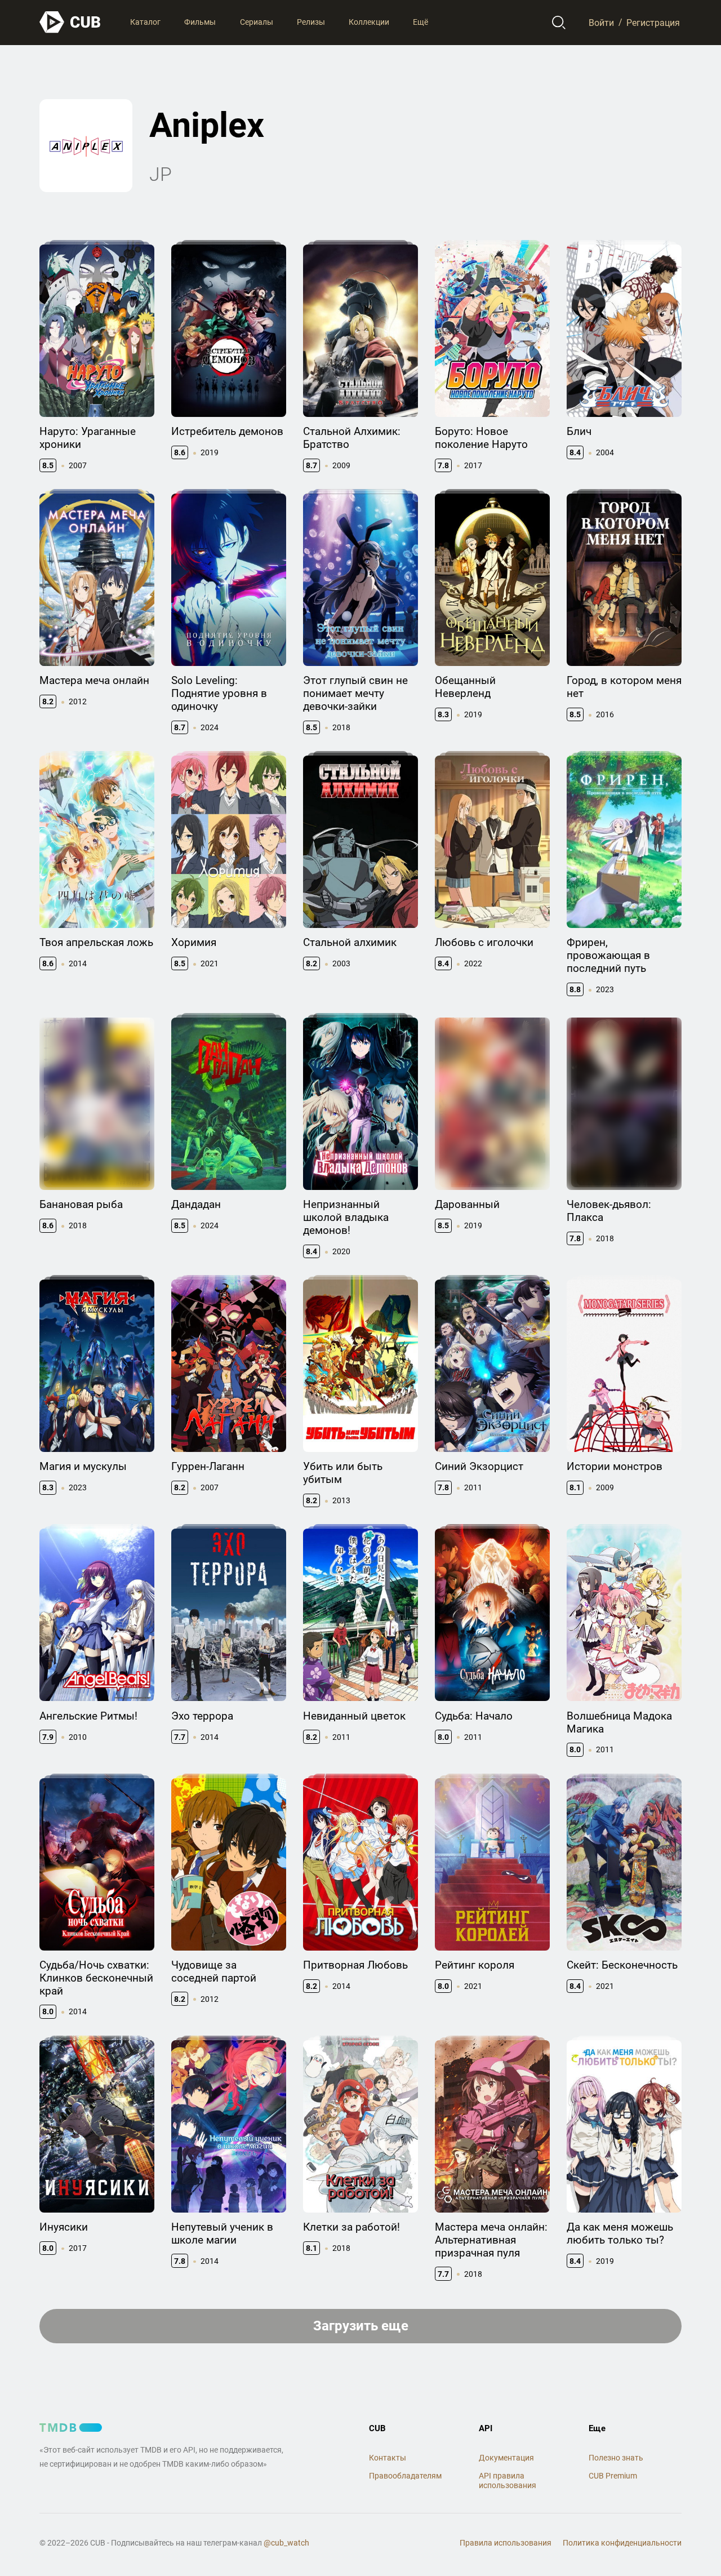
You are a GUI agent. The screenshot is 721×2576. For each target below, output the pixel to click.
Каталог (145, 22)
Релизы (311, 22)
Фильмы (200, 22)
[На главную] (70, 22)
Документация (506, 2458)
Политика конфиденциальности (622, 2543)
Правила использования (506, 2543)
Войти (601, 22)
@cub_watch (286, 2543)
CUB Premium (613, 2476)
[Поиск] (559, 23)
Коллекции (369, 22)
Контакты (388, 2458)
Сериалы (257, 22)
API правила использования (508, 2480)
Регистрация (653, 22)
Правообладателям (405, 2476)
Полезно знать (616, 2458)
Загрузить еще (361, 2326)
